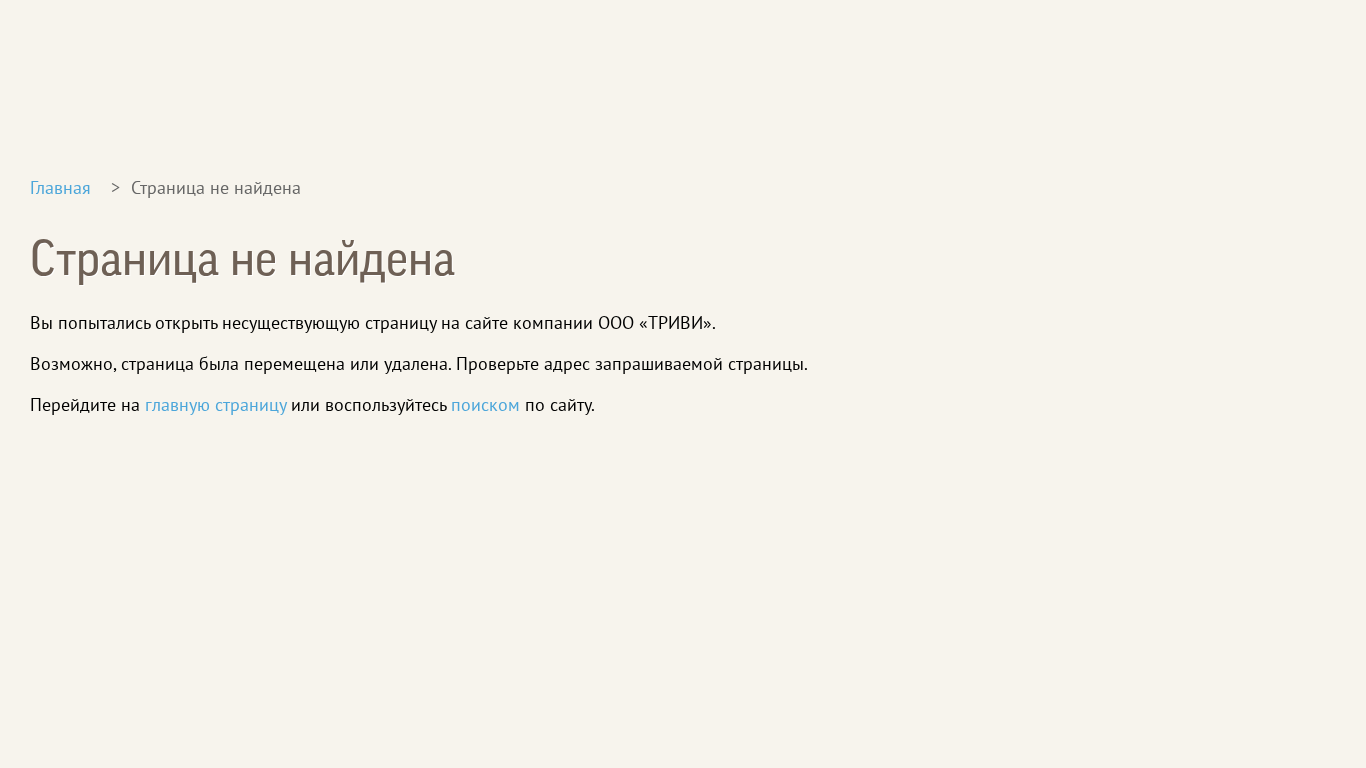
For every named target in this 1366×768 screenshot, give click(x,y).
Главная (60, 187)
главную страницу (215, 404)
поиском (485, 404)
